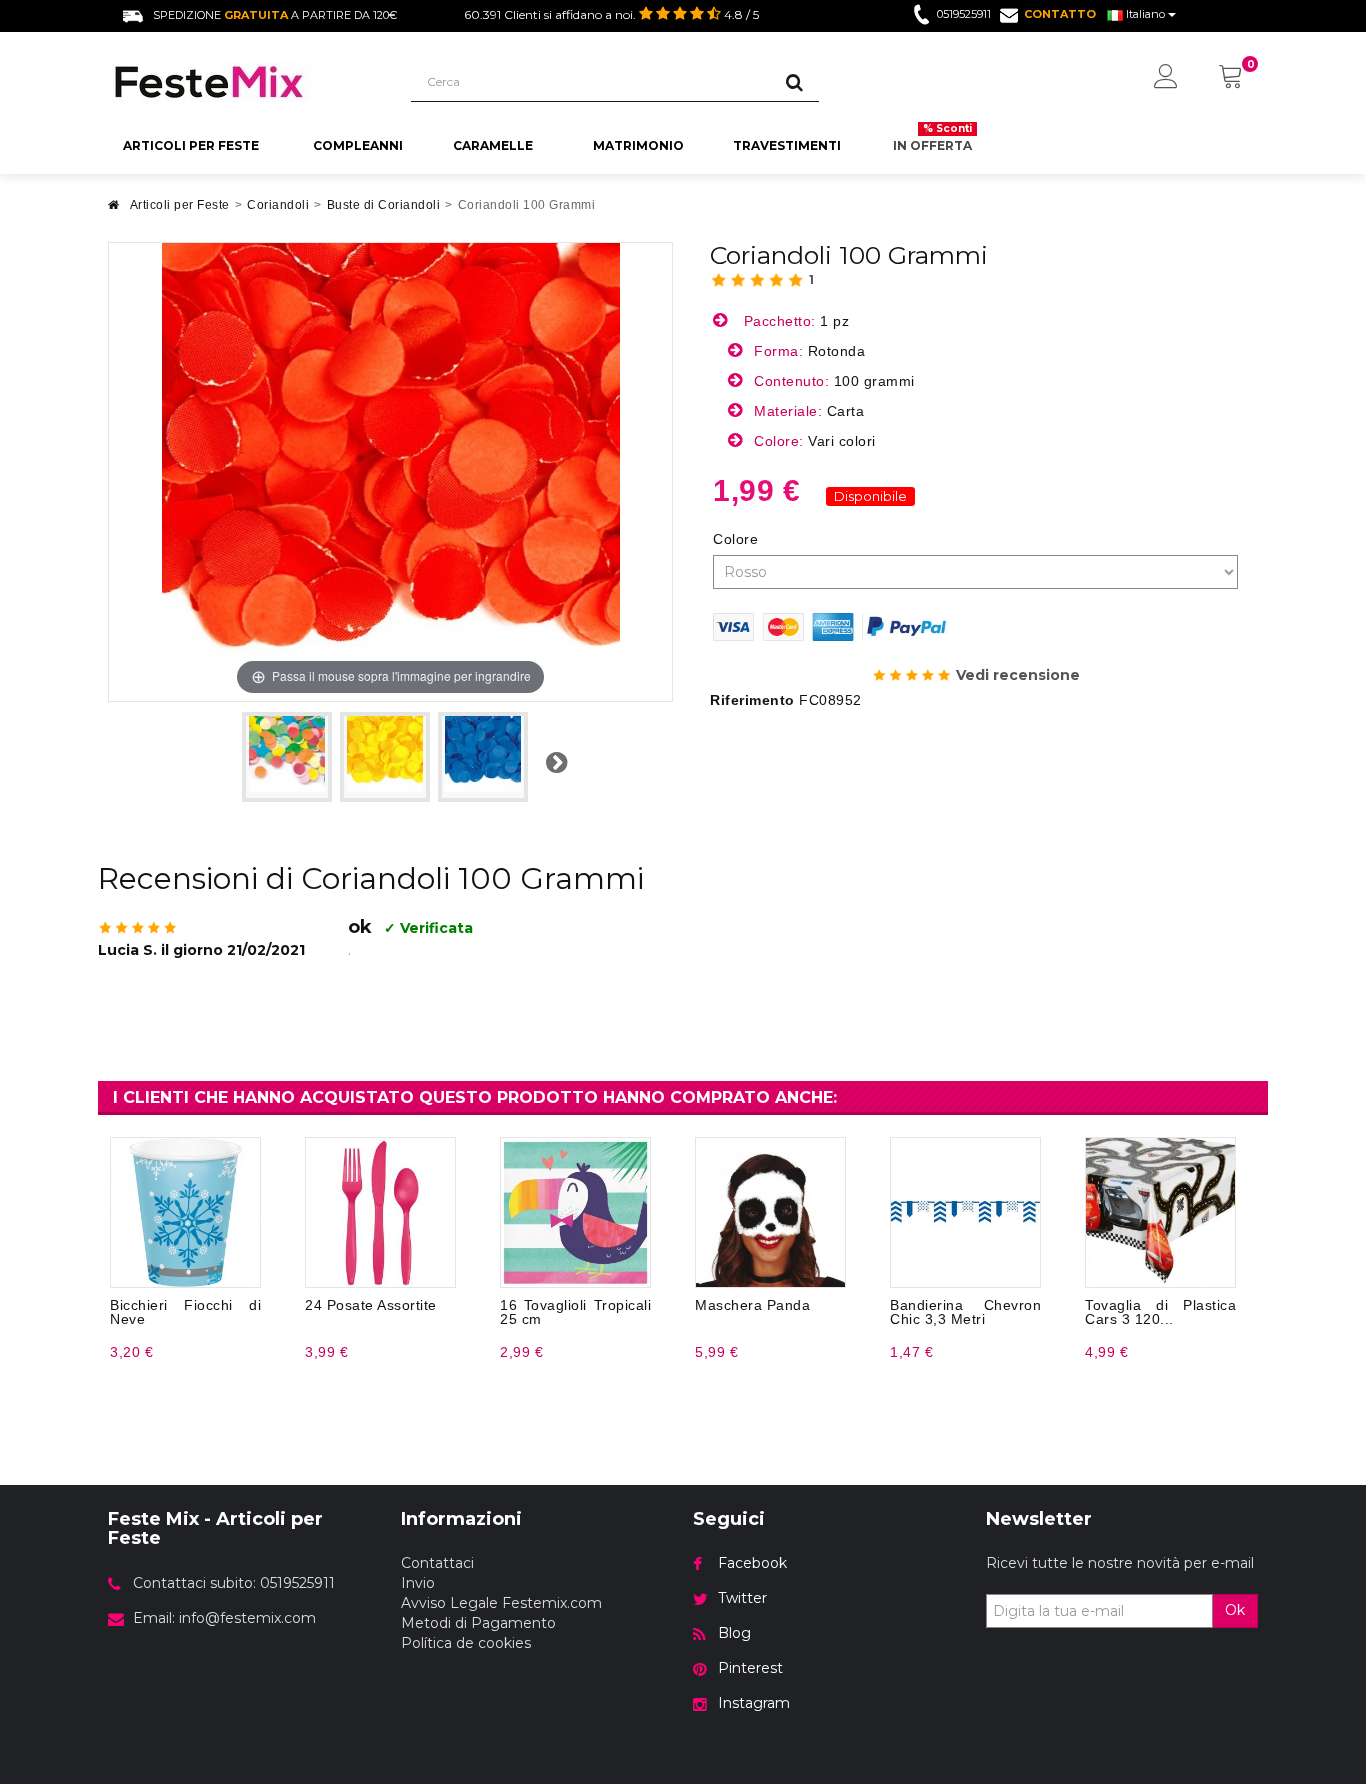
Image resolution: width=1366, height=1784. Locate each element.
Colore (738, 539)
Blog (734, 1633)
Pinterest (750, 1668)
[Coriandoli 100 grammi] (287, 757)
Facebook (752, 1563)
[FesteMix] (244, 82)
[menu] (1166, 78)
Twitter (742, 1598)
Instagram (754, 1703)
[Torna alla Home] (114, 210)
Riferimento (752, 700)
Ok (1235, 1610)
